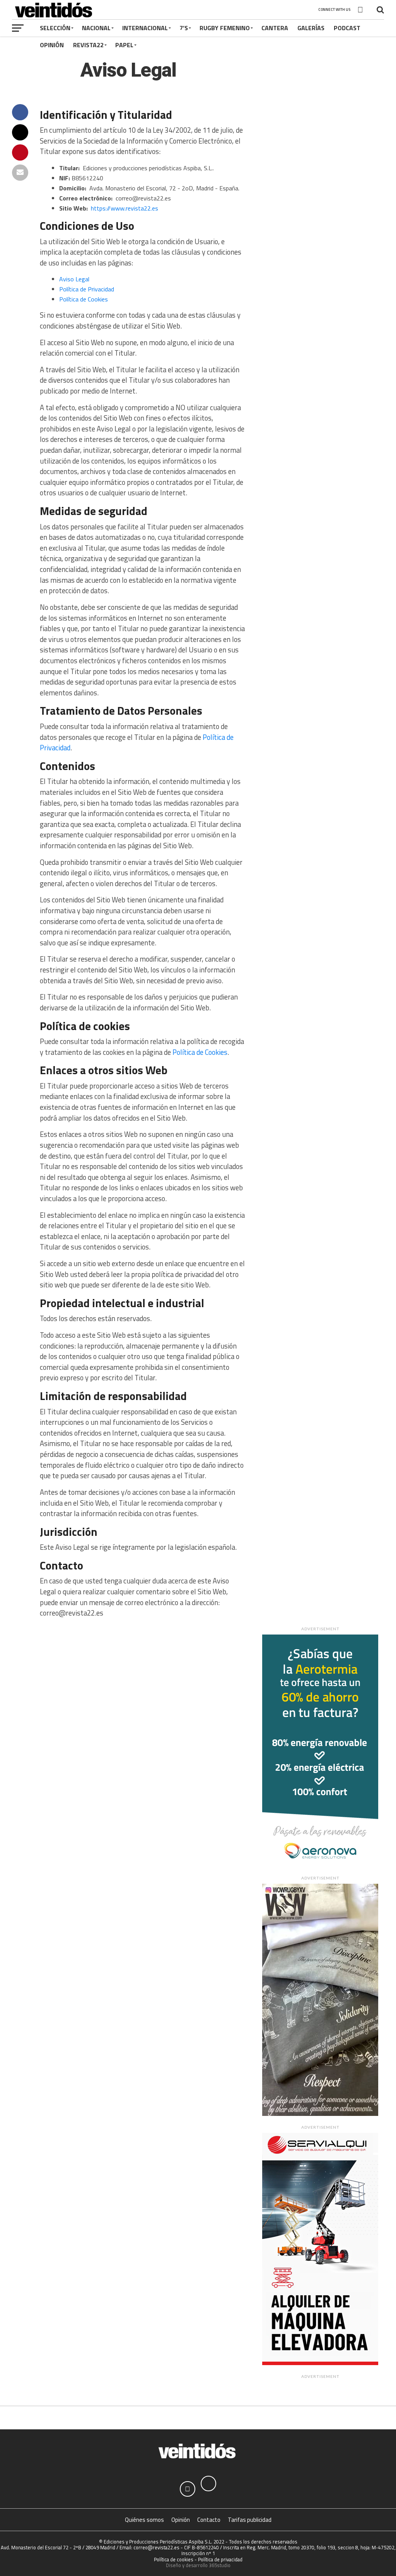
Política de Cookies (84, 299)
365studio (220, 2565)
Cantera (275, 28)
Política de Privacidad (87, 289)
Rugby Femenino (225, 28)
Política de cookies (174, 2559)
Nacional (96, 28)
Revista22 (88, 45)
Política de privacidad (220, 2559)
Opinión (52, 45)
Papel (124, 45)
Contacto (209, 2520)
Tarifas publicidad (250, 2520)
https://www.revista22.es (125, 208)
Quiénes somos (144, 2520)
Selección (55, 28)
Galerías (311, 28)
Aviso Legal (74, 279)
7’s (184, 28)
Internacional (145, 28)
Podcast (347, 28)
